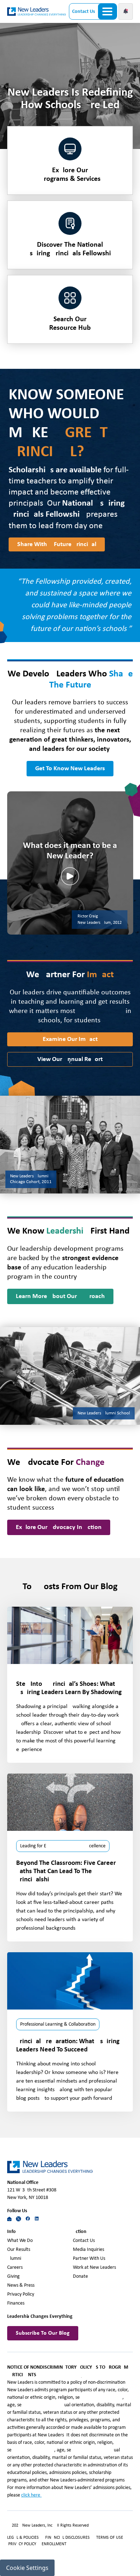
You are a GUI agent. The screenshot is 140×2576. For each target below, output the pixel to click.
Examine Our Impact (70, 1039)
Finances (16, 2303)
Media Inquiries (88, 2250)
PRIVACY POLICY (23, 2544)
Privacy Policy (21, 2294)
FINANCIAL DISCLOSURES (67, 2538)
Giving (13, 2276)
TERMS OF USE (110, 2538)
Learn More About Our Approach (60, 1296)
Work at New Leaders (94, 2268)
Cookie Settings (27, 2568)
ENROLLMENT (54, 2544)
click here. (31, 2495)
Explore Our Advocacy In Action (59, 1527)
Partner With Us (89, 2259)
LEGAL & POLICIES (23, 2538)
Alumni (14, 2259)
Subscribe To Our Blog (43, 2333)
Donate (80, 2276)
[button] (126, 11)
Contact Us (84, 12)
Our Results (19, 2250)
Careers (15, 2268)
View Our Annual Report (70, 1059)
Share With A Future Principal (57, 544)
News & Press (21, 2285)
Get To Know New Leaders (70, 769)
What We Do (20, 2241)
